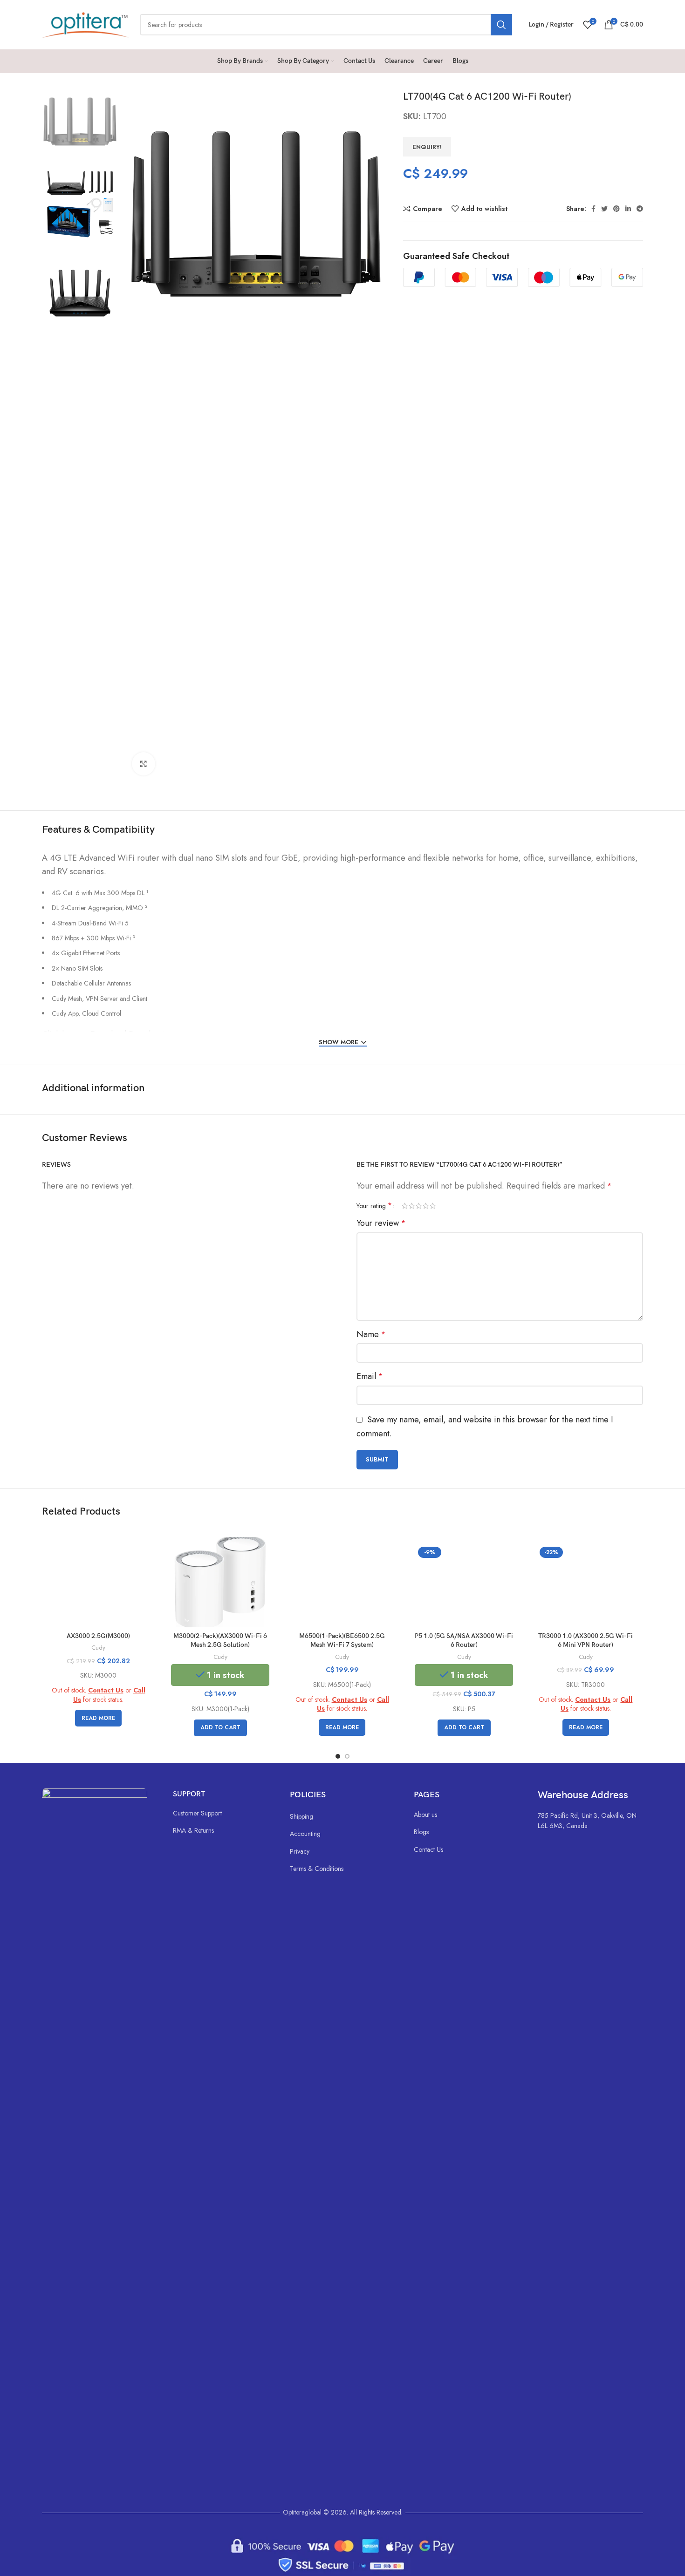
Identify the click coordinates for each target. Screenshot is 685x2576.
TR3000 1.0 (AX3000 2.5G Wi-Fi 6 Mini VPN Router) (586, 1641)
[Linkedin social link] (628, 209)
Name (371, 1334)
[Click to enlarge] (144, 764)
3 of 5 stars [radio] (419, 1206)
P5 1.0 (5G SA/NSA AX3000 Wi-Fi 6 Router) (463, 1641)
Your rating (374, 1206)
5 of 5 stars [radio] (433, 1206)
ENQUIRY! (427, 147)
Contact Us (106, 1690)
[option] (80, 121)
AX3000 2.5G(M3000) (98, 1636)
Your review (381, 1223)
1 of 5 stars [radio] (405, 1206)
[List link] (222, 1813)
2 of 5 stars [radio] (412, 1206)
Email (370, 1376)
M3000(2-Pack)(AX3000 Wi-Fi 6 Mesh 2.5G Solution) (220, 1641)
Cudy (98, 1648)
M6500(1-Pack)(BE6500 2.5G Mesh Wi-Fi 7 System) (342, 1641)
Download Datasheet (127, 1034)
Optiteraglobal (302, 2512)
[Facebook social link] (593, 209)
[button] (220, 1728)
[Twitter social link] (604, 209)
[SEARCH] (501, 25)
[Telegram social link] (640, 209)
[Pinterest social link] (616, 209)
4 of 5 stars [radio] (426, 1206)
